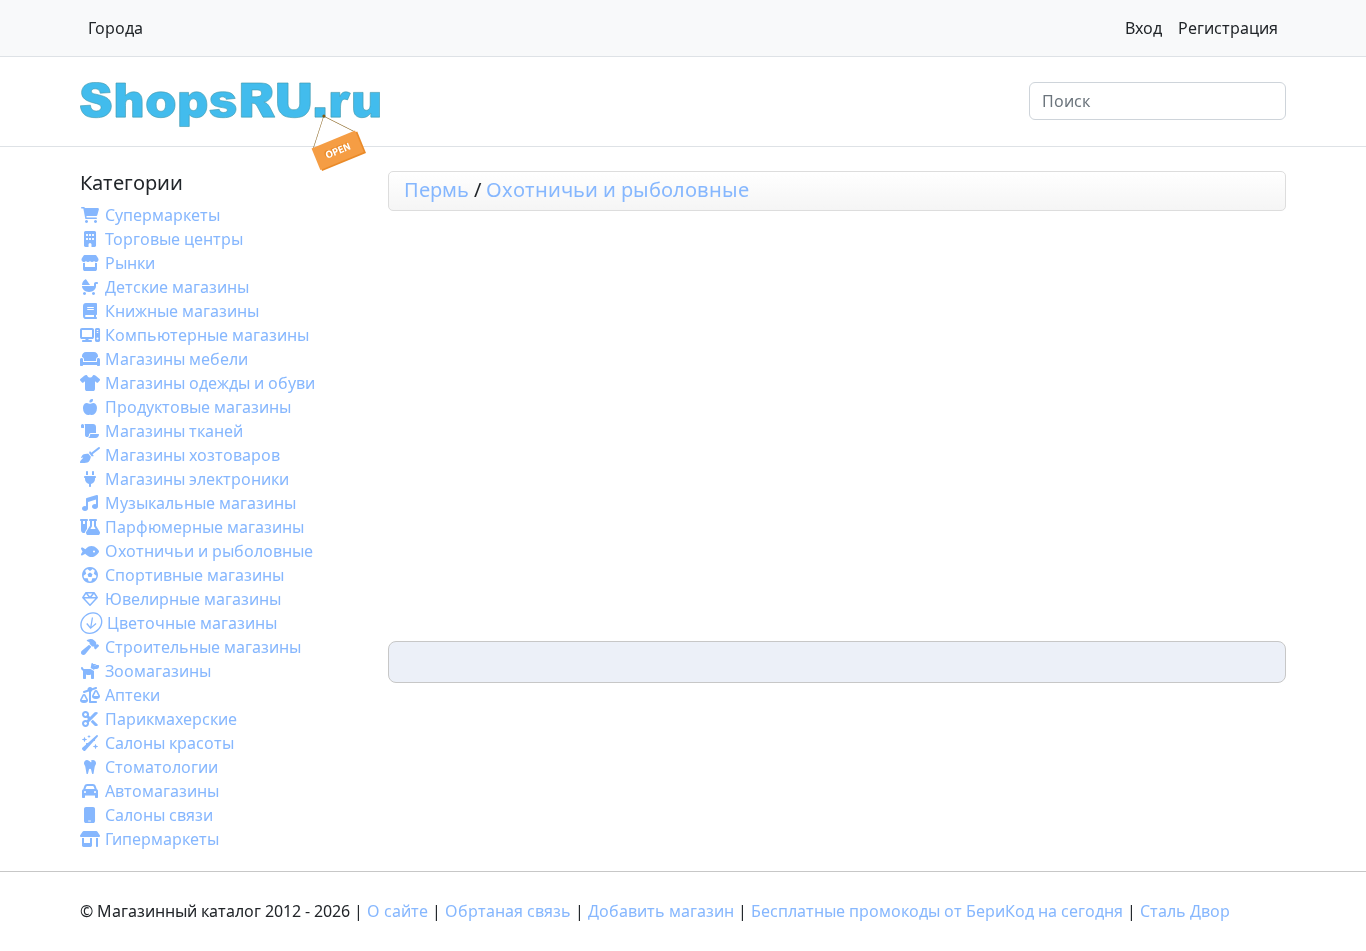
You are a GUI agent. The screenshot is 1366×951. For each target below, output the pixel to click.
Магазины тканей (174, 431)
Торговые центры (174, 239)
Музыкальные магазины (200, 503)
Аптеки (132, 695)
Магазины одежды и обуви (210, 383)
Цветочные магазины (192, 623)
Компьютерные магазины (207, 335)
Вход (1143, 28)
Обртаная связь (508, 911)
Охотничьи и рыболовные (209, 551)
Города (115, 28)
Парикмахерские (171, 719)
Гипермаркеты (162, 839)
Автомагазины (162, 791)
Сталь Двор (1185, 911)
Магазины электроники (197, 479)
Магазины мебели (176, 359)
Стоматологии (161, 767)
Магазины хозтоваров (192, 455)
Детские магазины (177, 287)
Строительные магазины (203, 647)
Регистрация (1228, 28)
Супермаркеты (162, 215)
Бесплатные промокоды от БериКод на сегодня (937, 911)
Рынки (130, 263)
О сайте (397, 911)
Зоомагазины (158, 671)
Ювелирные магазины (193, 599)
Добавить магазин (661, 911)
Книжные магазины (182, 311)
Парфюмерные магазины (204, 527)
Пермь (436, 189)
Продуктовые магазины (198, 407)
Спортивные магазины (194, 575)
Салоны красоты (169, 743)
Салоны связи (159, 815)
